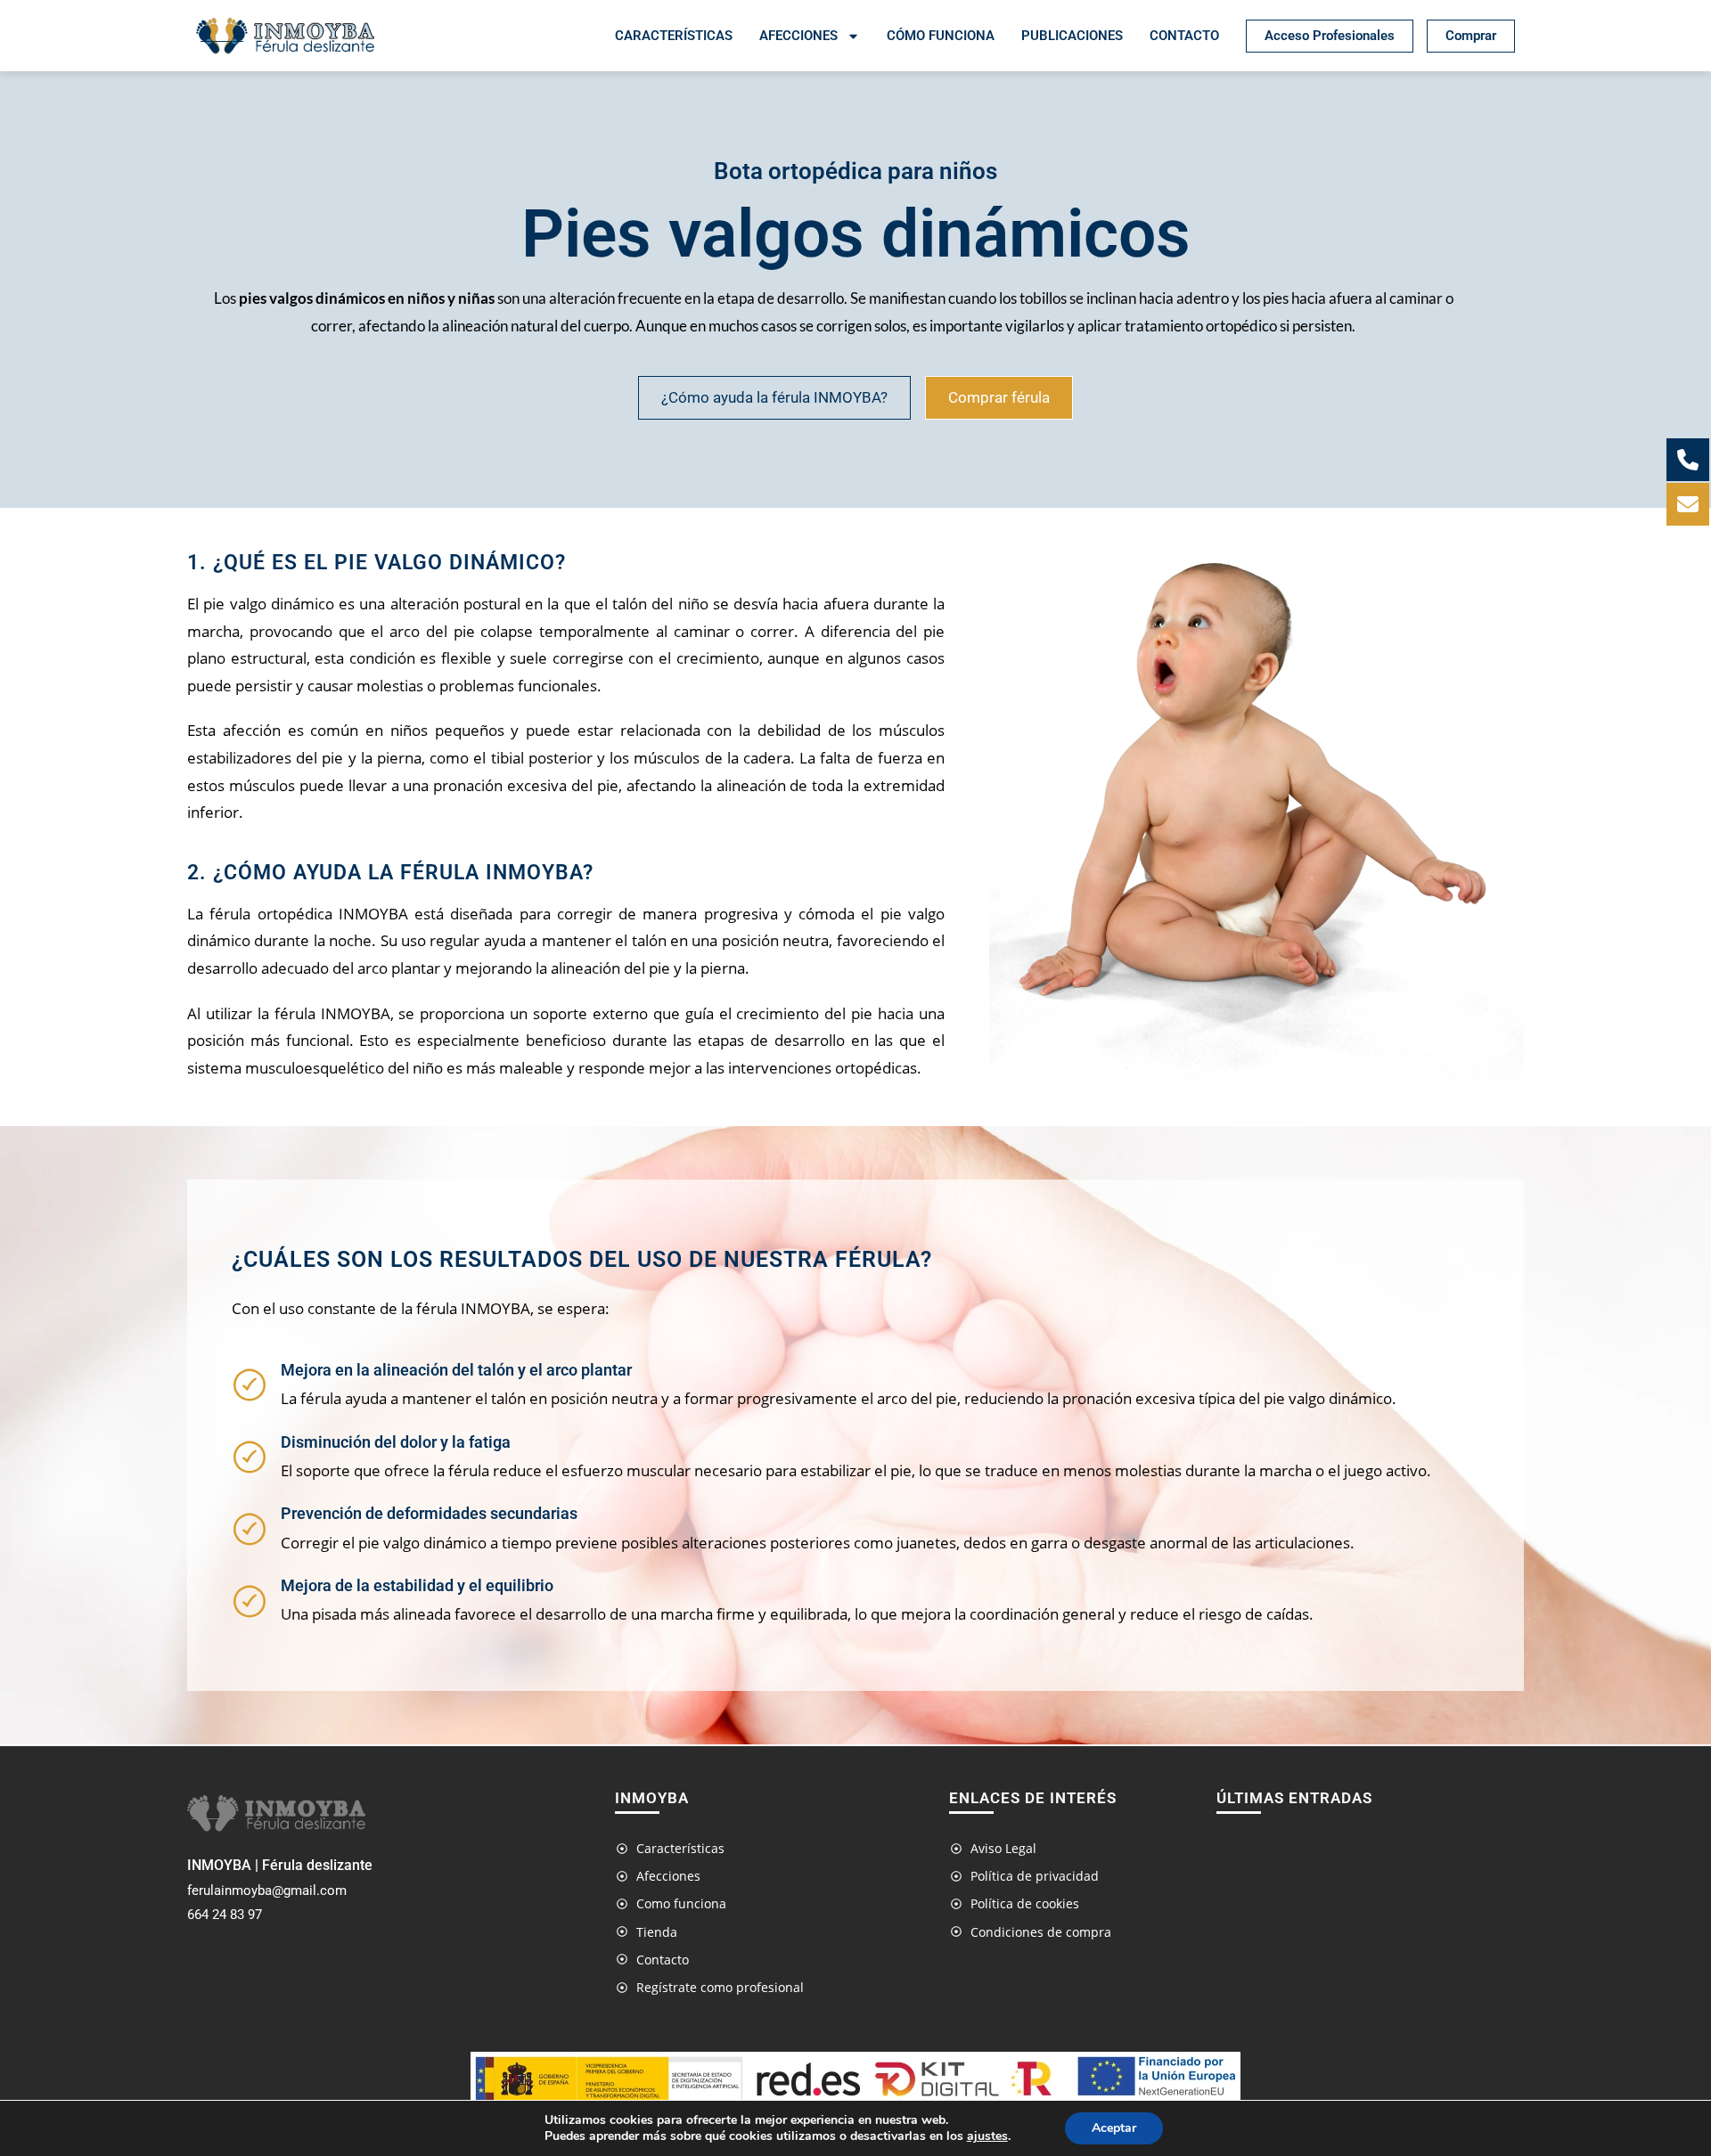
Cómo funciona (941, 36)
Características (674, 36)
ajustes (987, 2136)
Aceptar (1114, 2128)
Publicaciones (1072, 36)
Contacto (1184, 36)
